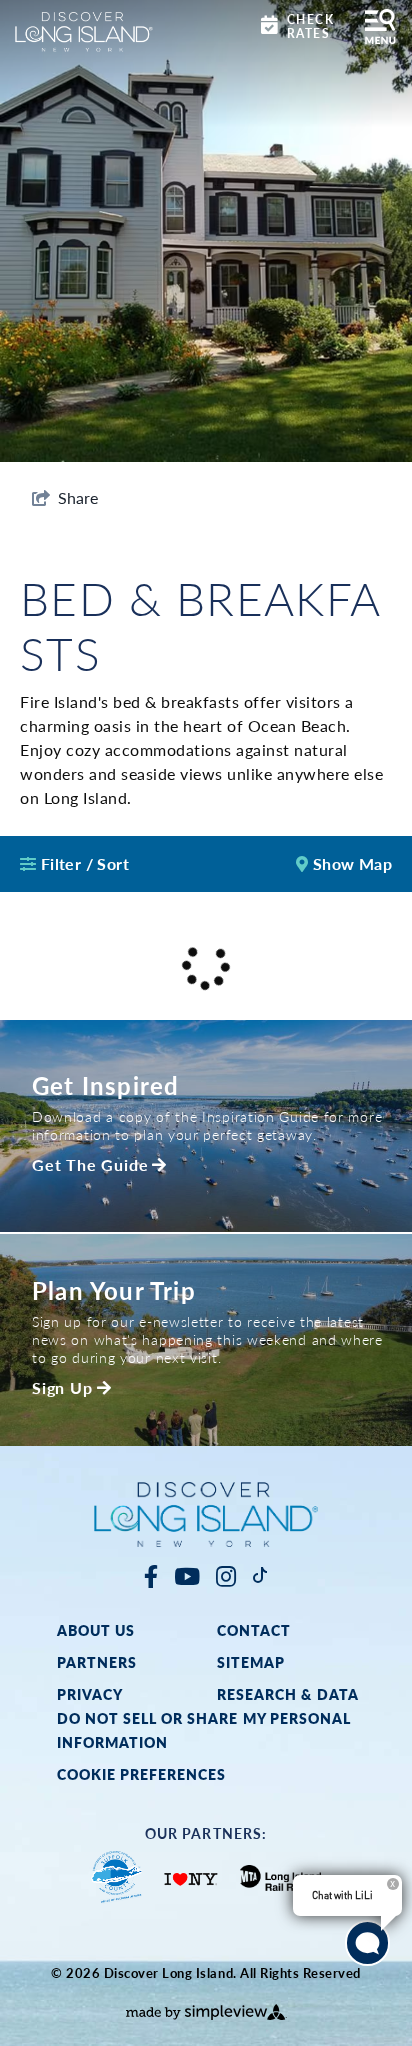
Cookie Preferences (142, 1774)
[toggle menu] (380, 26)
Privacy (90, 1694)
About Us (96, 1630)
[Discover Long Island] (84, 29)
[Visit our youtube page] (187, 1575)
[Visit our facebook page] (151, 1575)
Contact (254, 1630)
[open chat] (367, 1943)
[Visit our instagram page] (226, 1575)
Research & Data (288, 1694)
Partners (97, 1662)
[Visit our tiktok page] (260, 1575)
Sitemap (251, 1662)
